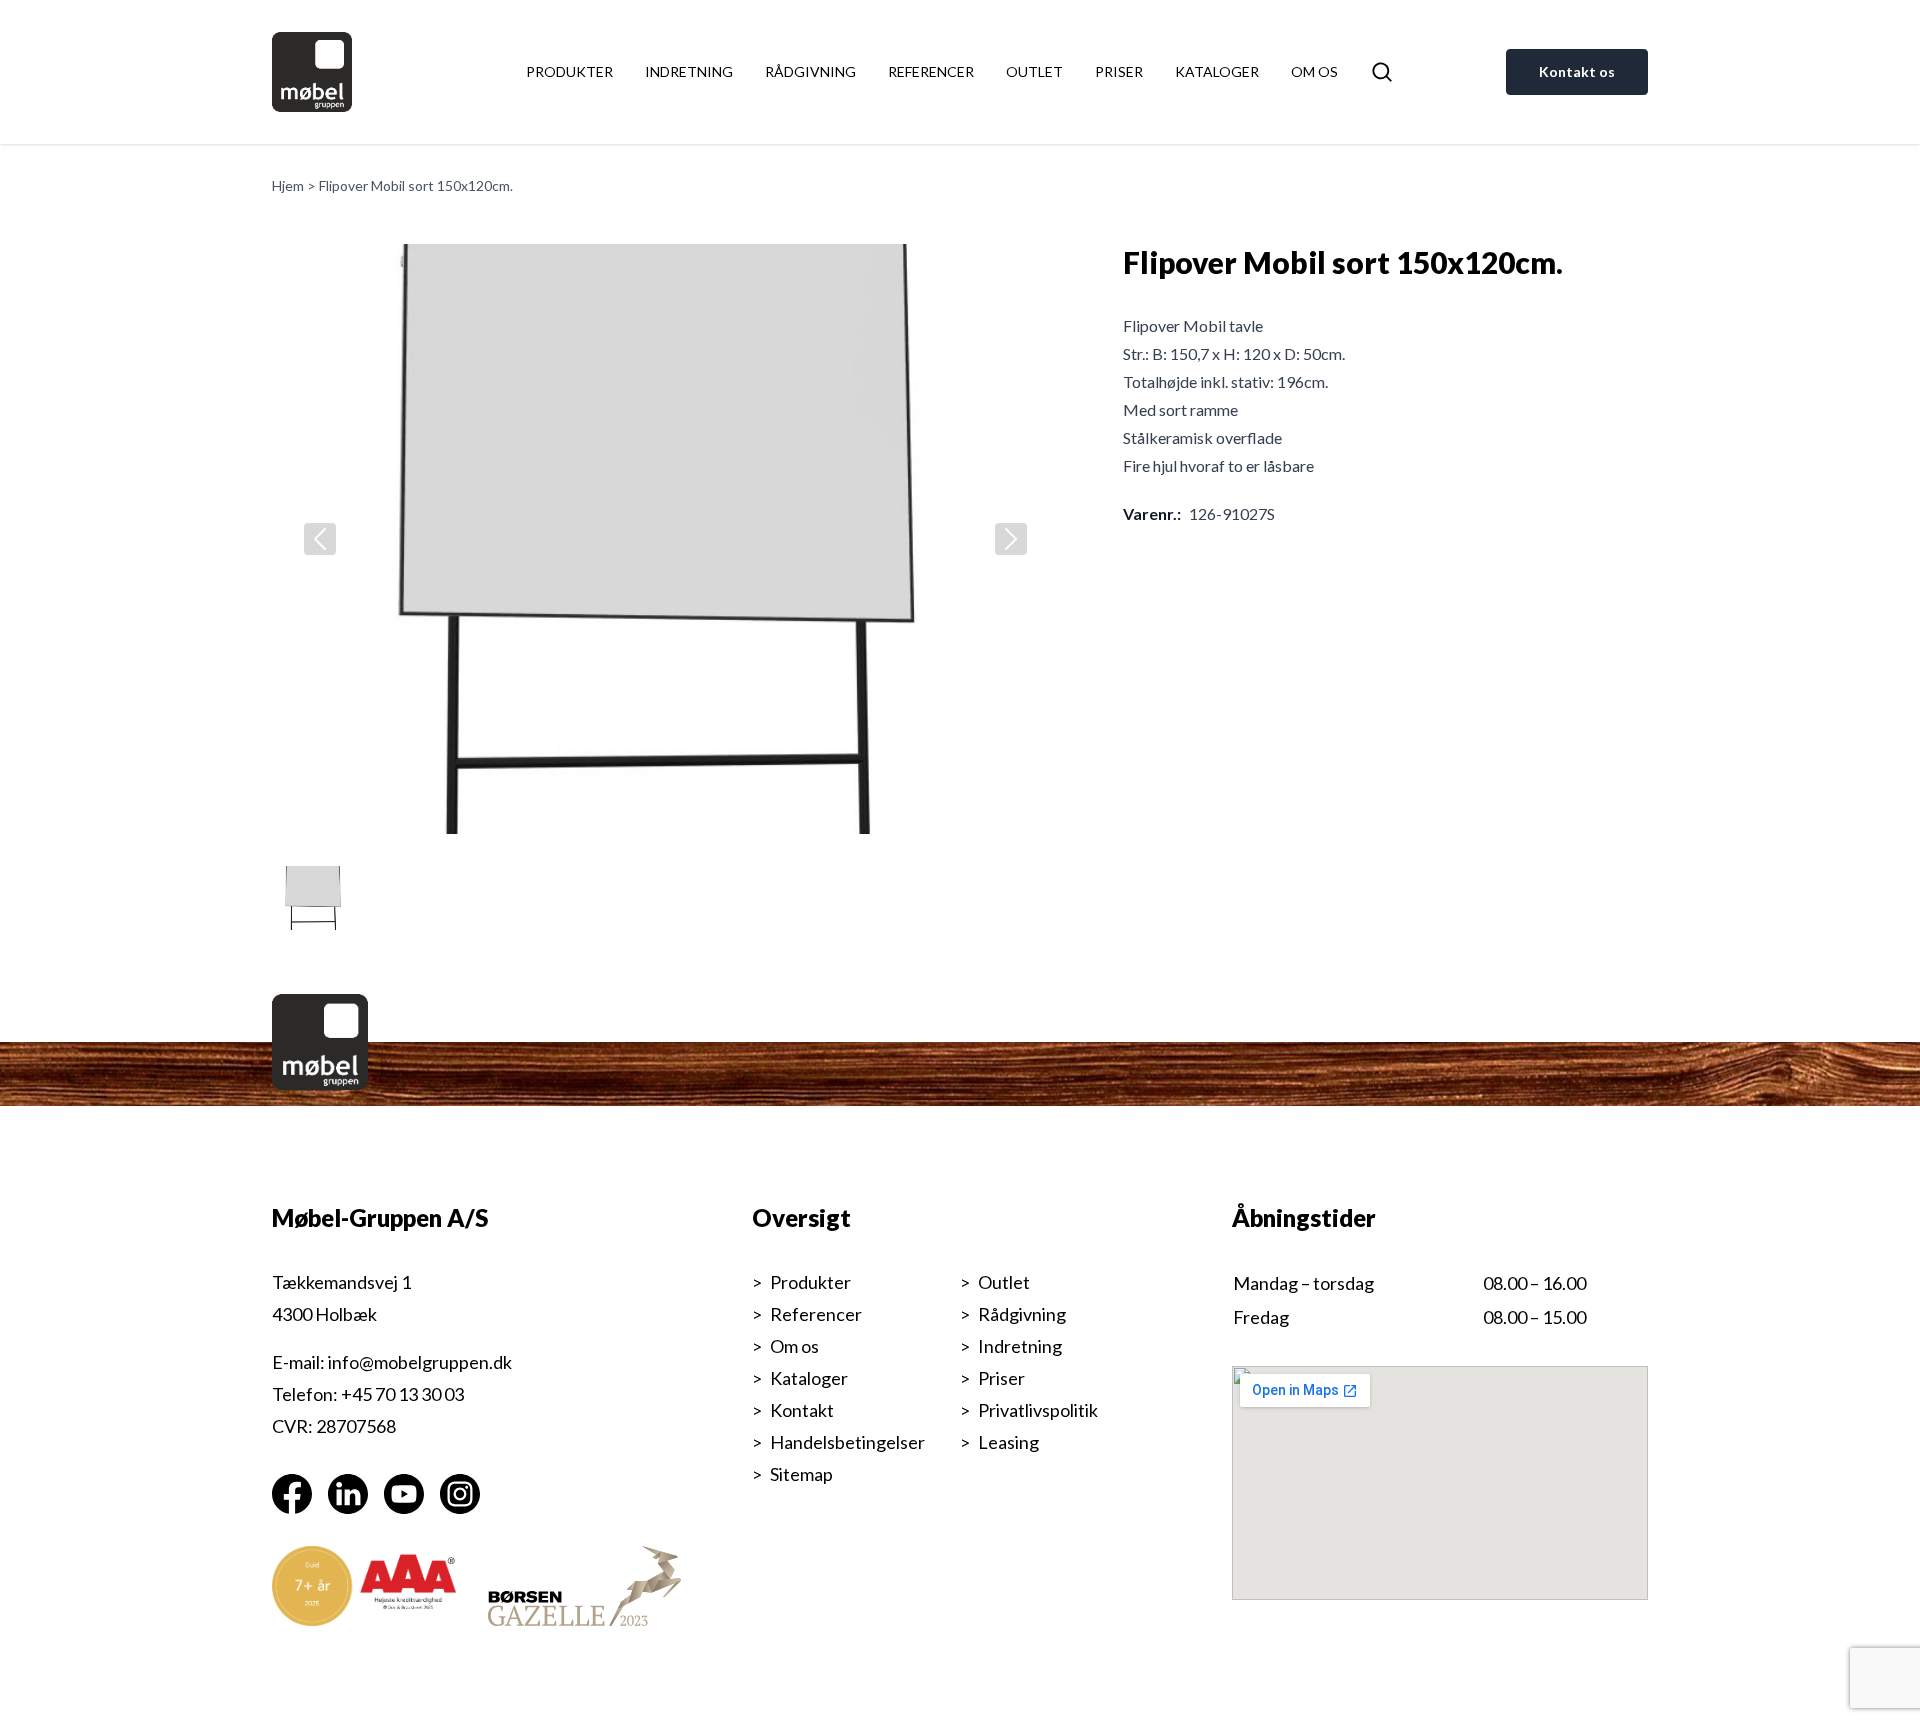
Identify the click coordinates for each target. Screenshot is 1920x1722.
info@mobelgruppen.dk (420, 1362)
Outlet (1034, 71)
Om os (1314, 71)
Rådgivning (810, 71)
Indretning (689, 71)
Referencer (931, 71)
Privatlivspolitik (1038, 1410)
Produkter (569, 71)
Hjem (288, 185)
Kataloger (1217, 71)
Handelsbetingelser (847, 1442)
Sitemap (801, 1474)
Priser (1119, 71)
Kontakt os (1577, 71)
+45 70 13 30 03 (402, 1394)
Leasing (1008, 1442)
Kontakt (802, 1410)
